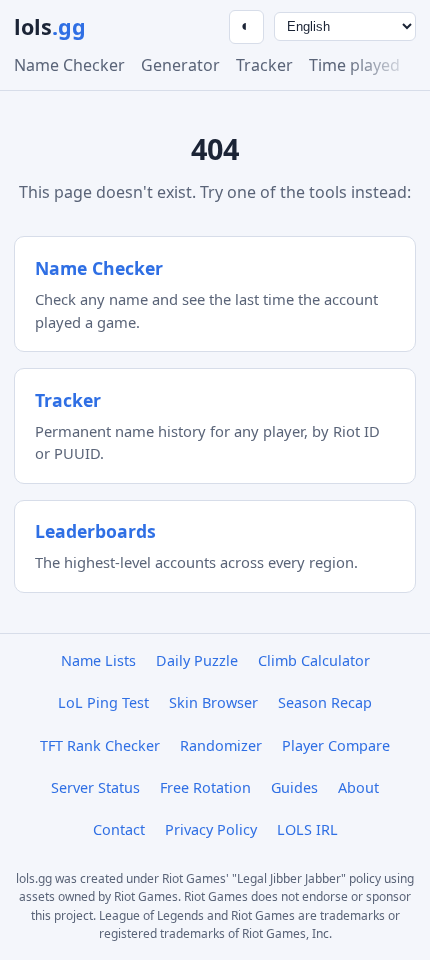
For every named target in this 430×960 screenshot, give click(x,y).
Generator (180, 65)
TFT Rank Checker (100, 745)
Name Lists (98, 660)
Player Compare (336, 745)
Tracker (264, 65)
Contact (119, 829)
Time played (354, 65)
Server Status (95, 787)
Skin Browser (213, 702)
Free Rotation (205, 787)
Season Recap (325, 702)
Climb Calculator (314, 660)
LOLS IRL (307, 829)
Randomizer (221, 745)
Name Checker (69, 65)
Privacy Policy (211, 829)
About (358, 787)
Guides (294, 787)
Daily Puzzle (197, 660)
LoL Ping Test (103, 702)
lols (50, 26)
